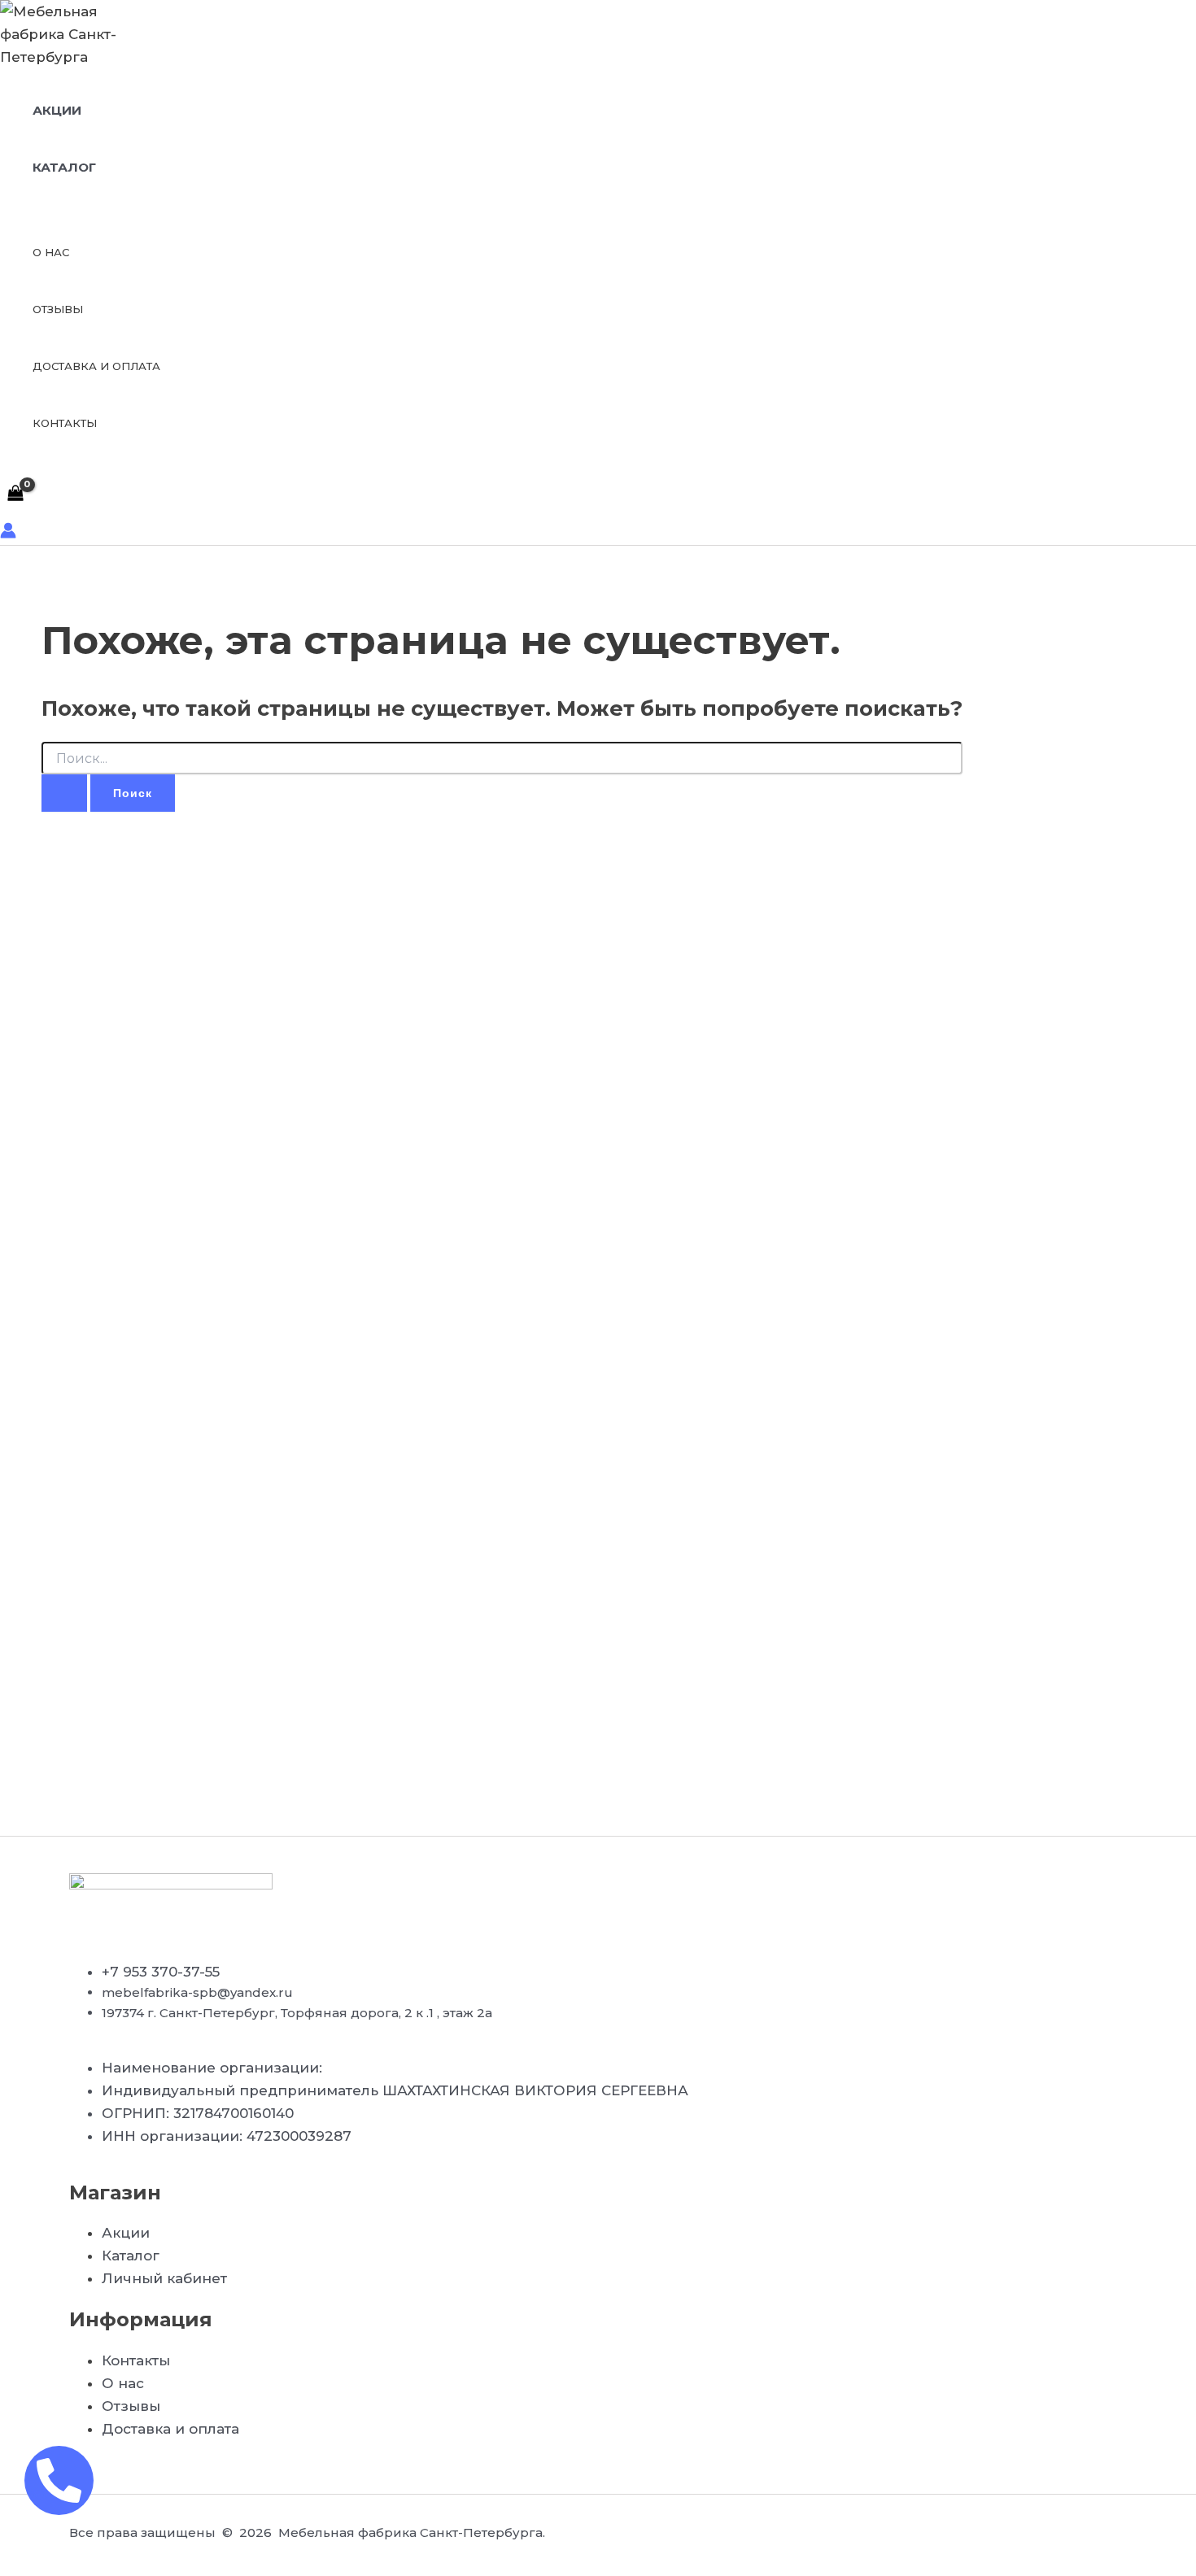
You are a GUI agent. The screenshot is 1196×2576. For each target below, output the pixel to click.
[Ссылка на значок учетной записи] (8, 534)
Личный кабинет (164, 2278)
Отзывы (58, 309)
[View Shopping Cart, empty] (15, 494)
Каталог (64, 167)
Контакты (65, 423)
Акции (57, 110)
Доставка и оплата (96, 366)
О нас (51, 252)
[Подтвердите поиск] (64, 793)
